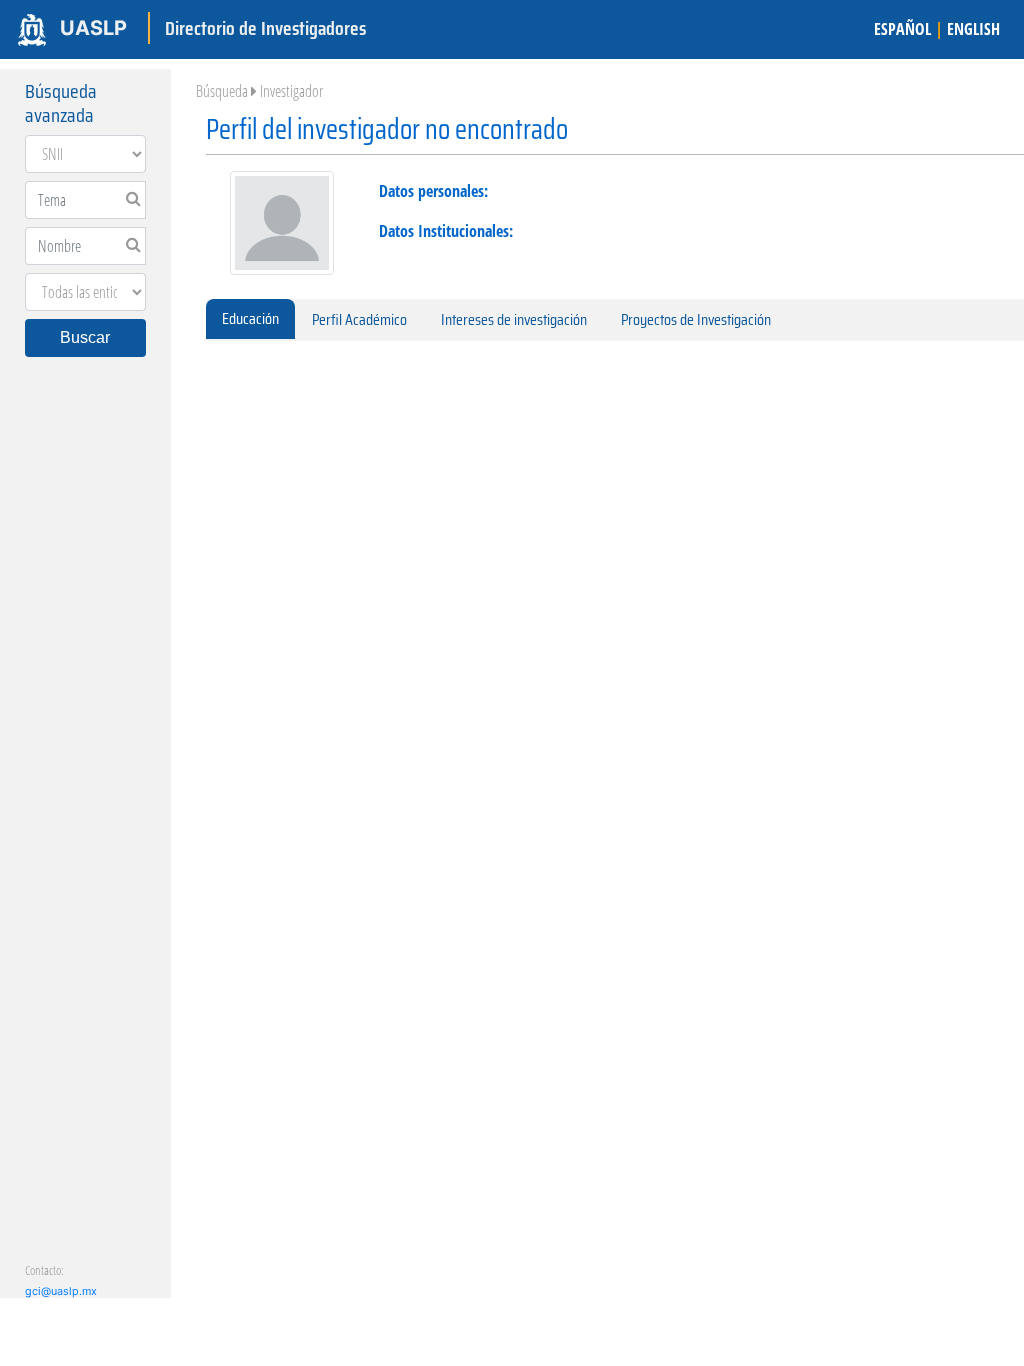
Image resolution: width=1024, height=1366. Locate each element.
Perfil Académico (359, 319)
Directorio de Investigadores (265, 28)
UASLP (93, 28)
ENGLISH (973, 29)
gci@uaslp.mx (61, 1291)
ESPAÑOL (902, 29)
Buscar (85, 337)
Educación (250, 318)
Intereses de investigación (514, 319)
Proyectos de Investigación (696, 319)
